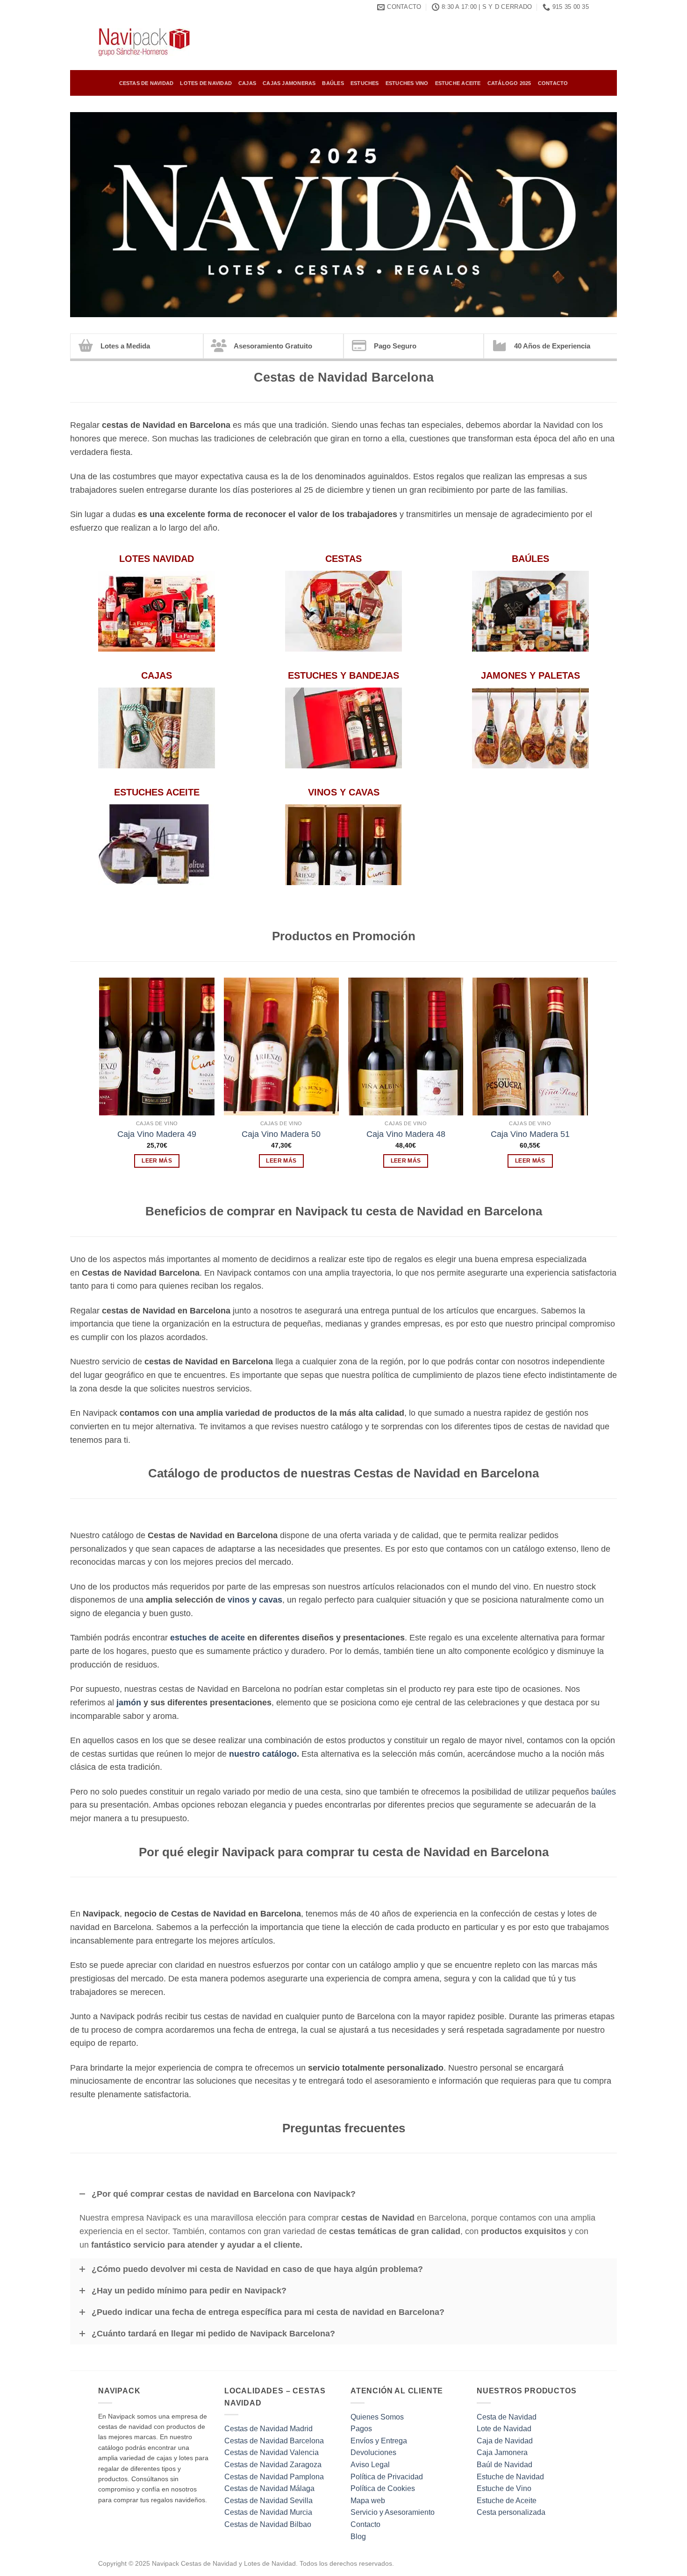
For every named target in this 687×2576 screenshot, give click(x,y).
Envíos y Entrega (379, 2441)
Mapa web (368, 2501)
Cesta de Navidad (507, 2417)
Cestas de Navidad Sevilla (268, 2501)
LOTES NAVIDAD (157, 559)
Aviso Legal (370, 2465)
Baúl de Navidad (505, 2465)
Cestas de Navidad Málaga (269, 2488)
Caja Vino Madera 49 (157, 1134)
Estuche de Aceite (507, 2501)
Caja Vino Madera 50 (281, 1134)
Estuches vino (407, 83)
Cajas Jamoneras (289, 83)
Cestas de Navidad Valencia (272, 2452)
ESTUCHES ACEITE (157, 792)
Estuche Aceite (458, 83)
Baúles (333, 83)
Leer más (157, 1161)
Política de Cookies (383, 2488)
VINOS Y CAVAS (344, 792)
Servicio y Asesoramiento (393, 2512)
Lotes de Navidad (206, 83)
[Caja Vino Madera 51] (530, 1047)
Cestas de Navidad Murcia (268, 2512)
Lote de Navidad (504, 2429)
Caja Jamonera (502, 2452)
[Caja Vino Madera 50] (282, 1047)
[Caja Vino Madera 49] (157, 1047)
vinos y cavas (255, 1600)
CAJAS (157, 675)
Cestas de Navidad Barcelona (274, 2441)
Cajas (247, 83)
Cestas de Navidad (147, 83)
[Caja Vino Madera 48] (406, 1047)
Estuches (365, 83)
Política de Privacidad (387, 2477)
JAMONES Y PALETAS (530, 675)
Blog (358, 2537)
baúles (604, 1792)
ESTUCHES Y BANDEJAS (343, 675)
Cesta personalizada (511, 2512)
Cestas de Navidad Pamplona (274, 2477)
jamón (129, 1703)
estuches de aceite (208, 1638)
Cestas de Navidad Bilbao (268, 2524)
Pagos (361, 2429)
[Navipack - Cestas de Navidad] (145, 42)
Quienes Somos (377, 2417)
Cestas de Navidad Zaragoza (273, 2465)
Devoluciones (373, 2452)
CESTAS (343, 559)
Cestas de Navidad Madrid (268, 2429)
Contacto (553, 83)
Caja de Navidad (505, 2441)
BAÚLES (530, 559)
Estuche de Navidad (510, 2477)
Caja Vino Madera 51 (530, 1134)
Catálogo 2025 (509, 83)
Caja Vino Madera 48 (406, 1134)
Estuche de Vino (504, 2488)
